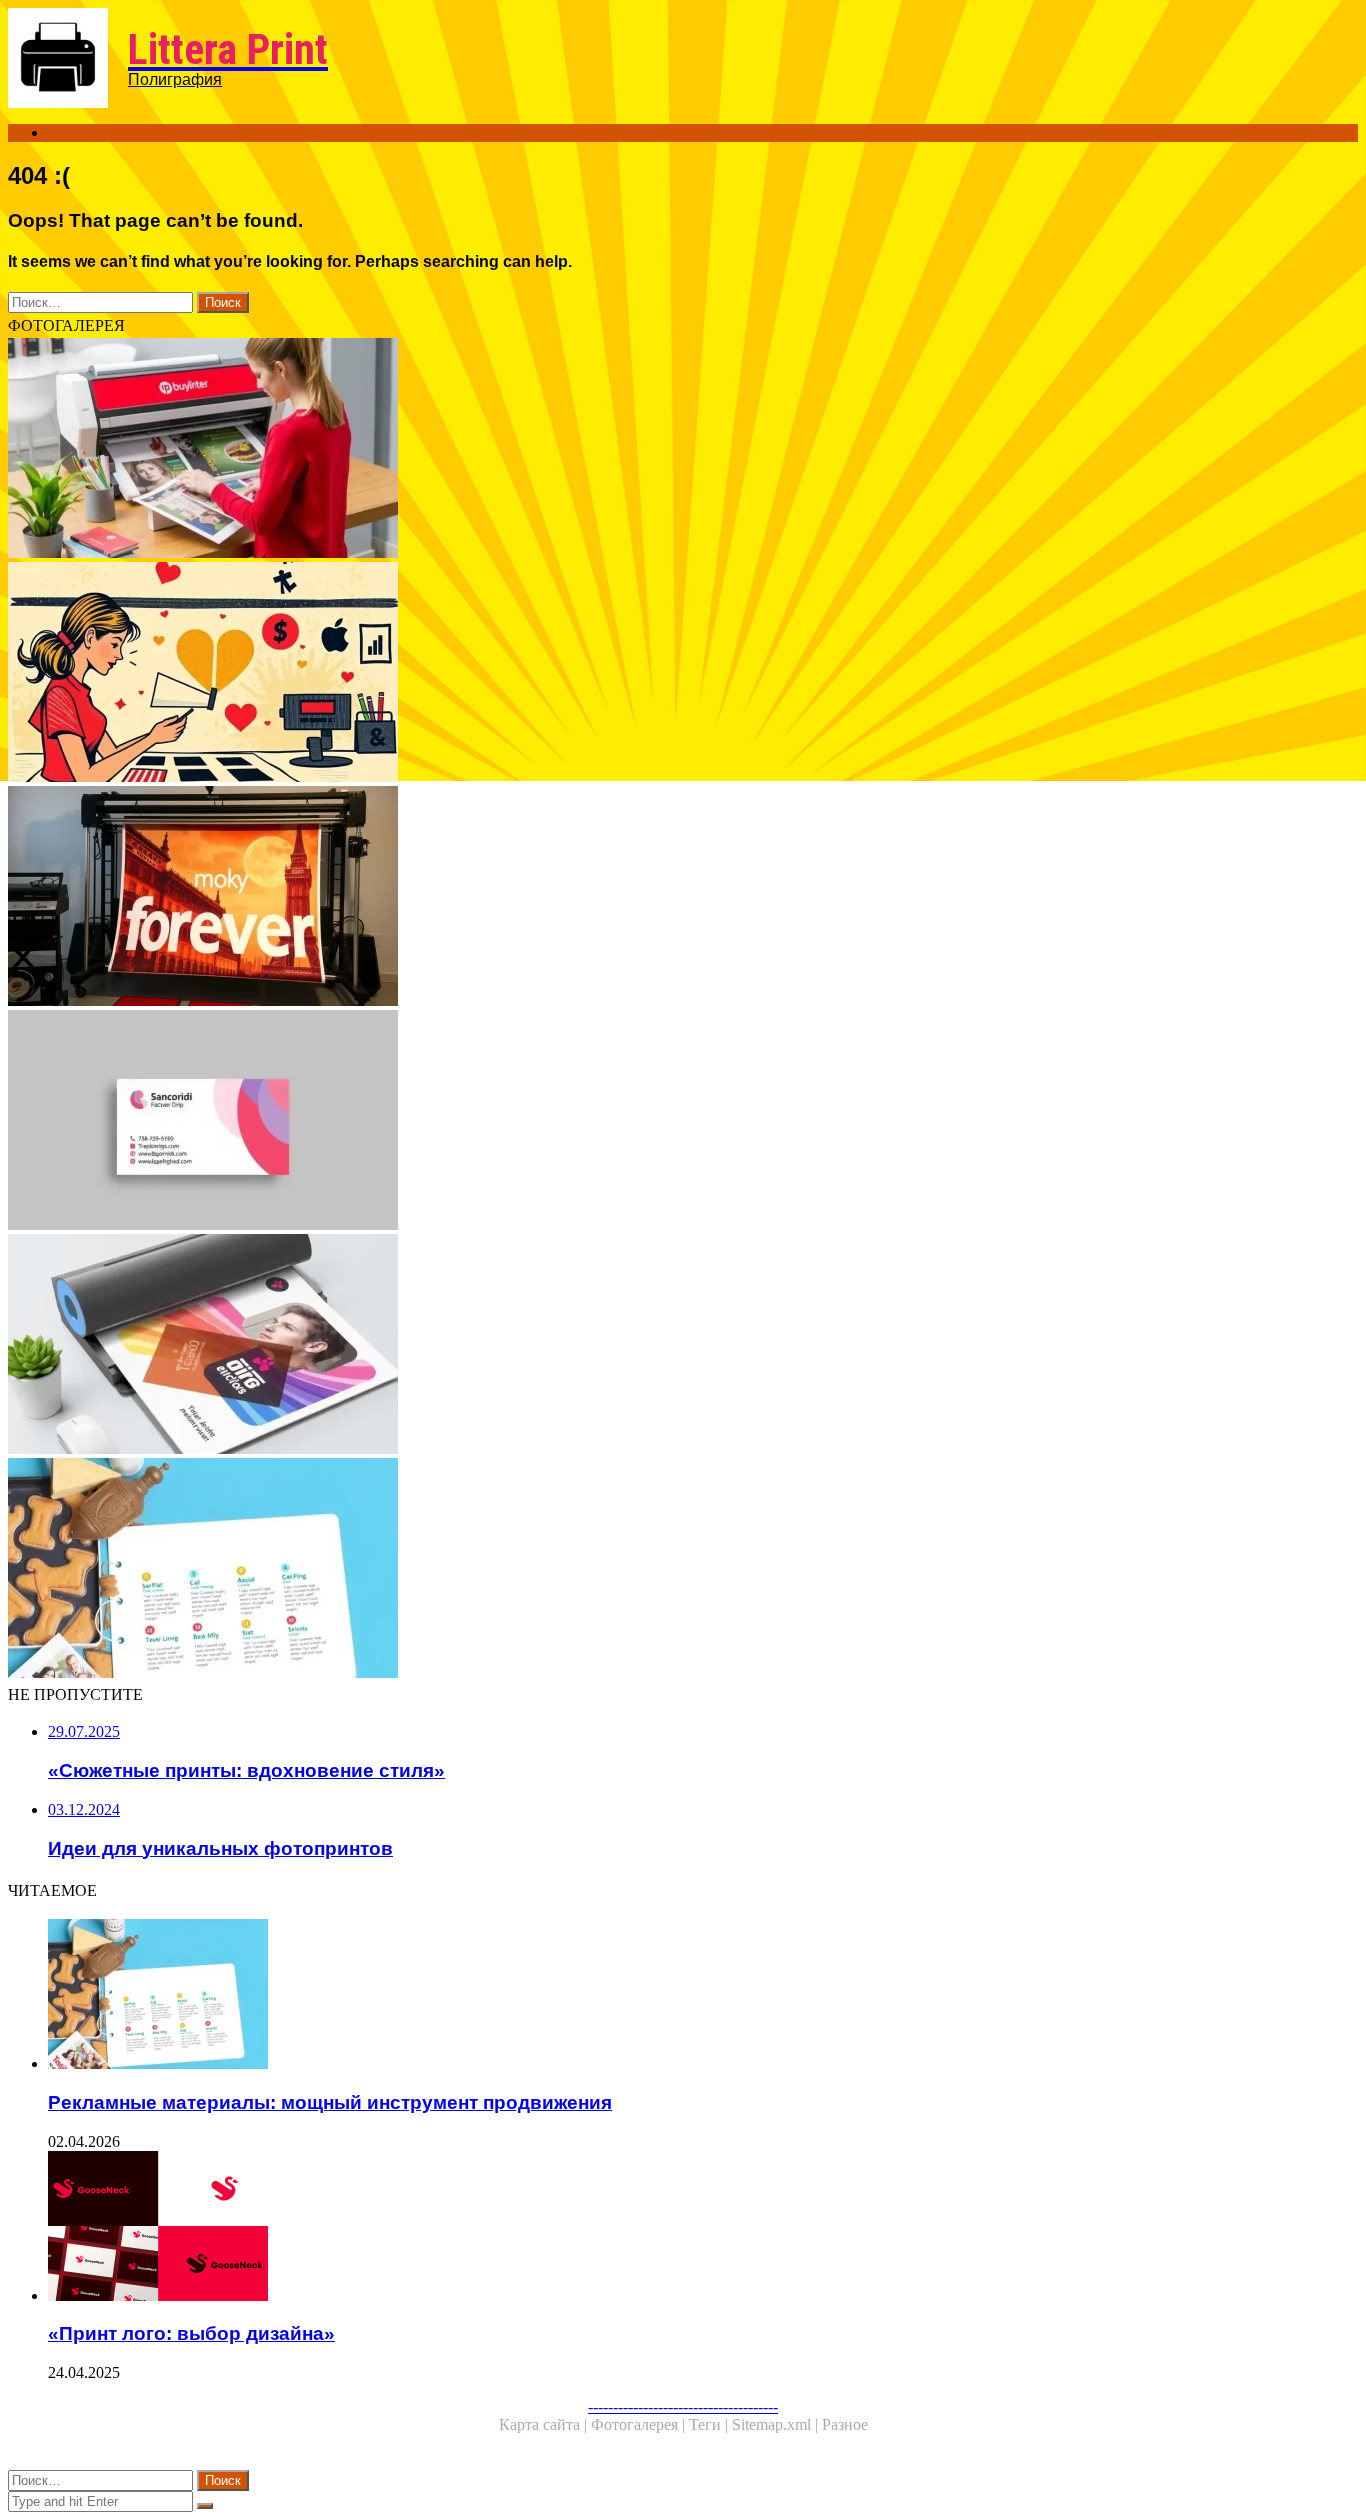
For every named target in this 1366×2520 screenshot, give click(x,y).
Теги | (710, 2424)
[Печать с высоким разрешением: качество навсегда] (608, 898)
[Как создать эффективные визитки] (608, 1122)
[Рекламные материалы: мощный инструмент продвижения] (608, 1570)
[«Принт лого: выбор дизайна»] (628, 2228)
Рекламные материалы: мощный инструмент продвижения (330, 2102)
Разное (845, 2424)
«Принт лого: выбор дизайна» (191, 2333)
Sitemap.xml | (777, 2424)
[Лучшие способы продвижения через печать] (608, 450)
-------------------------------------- (683, 2406)
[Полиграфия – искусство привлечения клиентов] (608, 674)
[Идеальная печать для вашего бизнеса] (608, 1346)
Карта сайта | (545, 2424)
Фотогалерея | (640, 2424)
